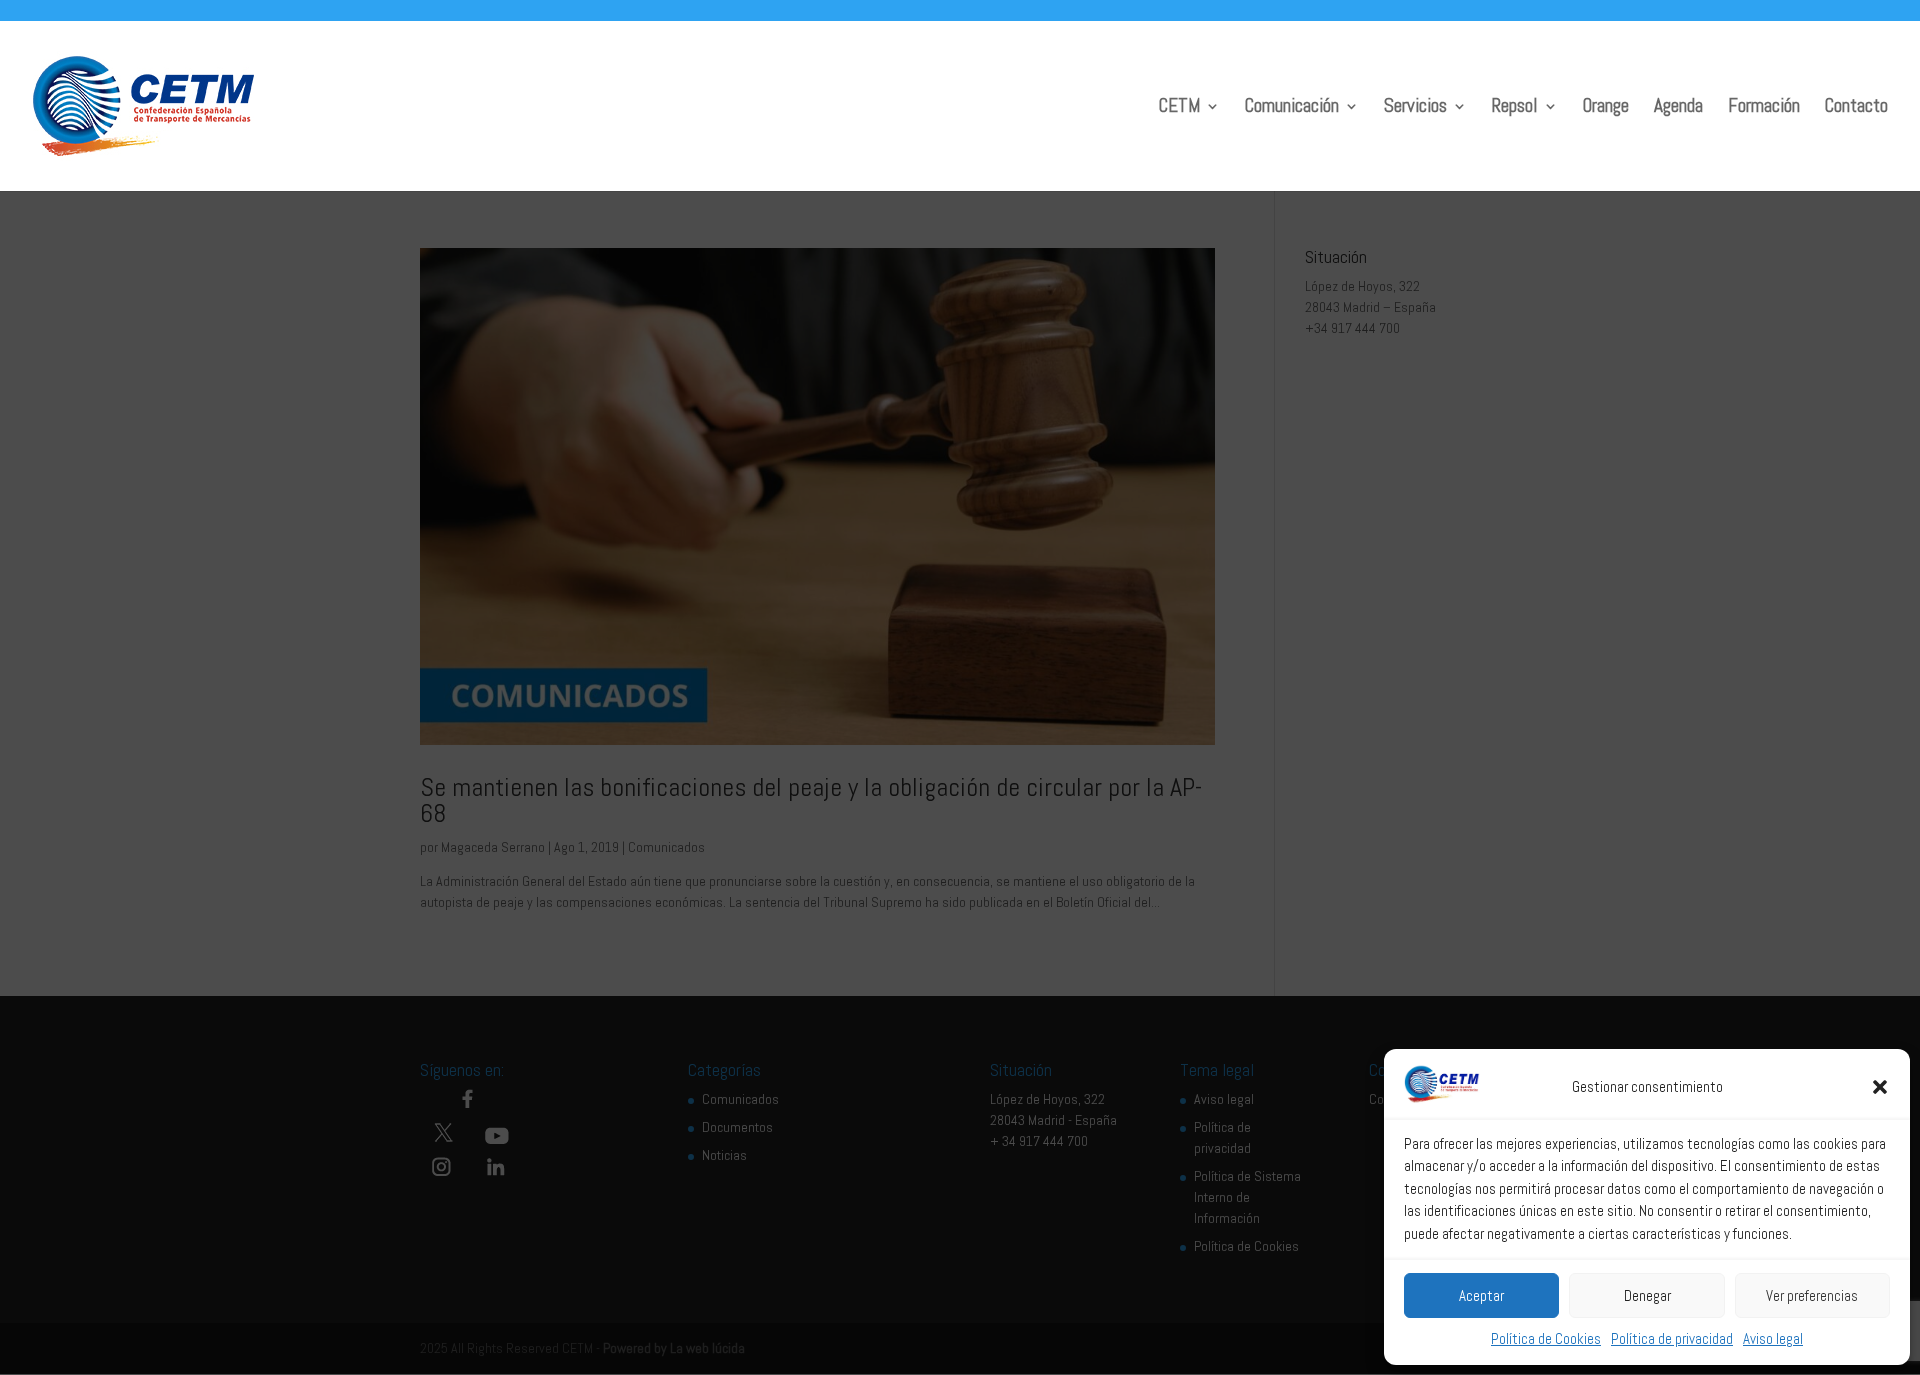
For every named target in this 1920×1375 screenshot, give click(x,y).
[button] (1880, 1087)
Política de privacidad (1672, 1338)
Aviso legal (1773, 1338)
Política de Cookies (1546, 1338)
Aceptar (1481, 1295)
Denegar (1647, 1295)
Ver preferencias (1812, 1295)
